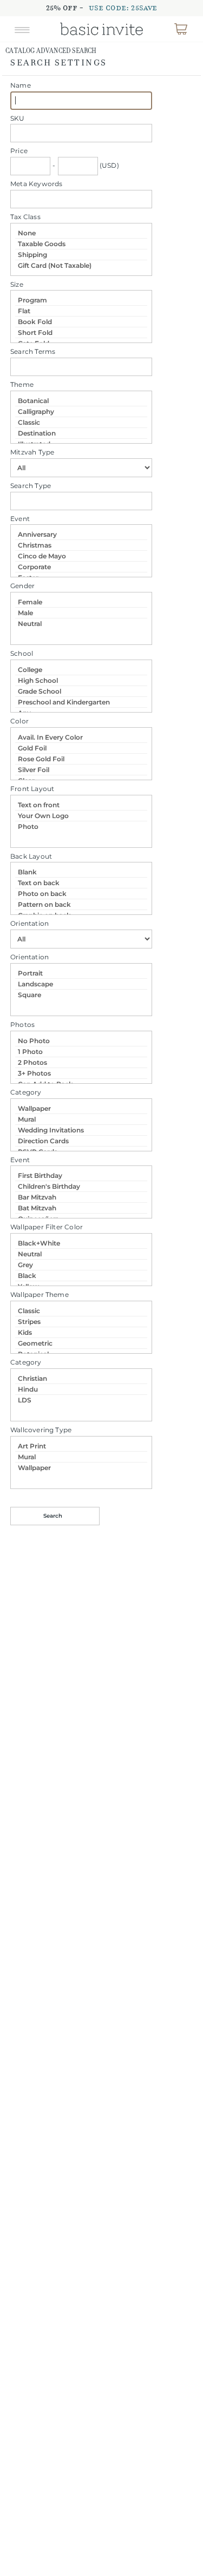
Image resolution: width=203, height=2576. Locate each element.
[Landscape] (81, 984)
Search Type (31, 486)
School (22, 653)
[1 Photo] (81, 1052)
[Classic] (81, 423)
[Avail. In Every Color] (81, 737)
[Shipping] (81, 255)
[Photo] (81, 826)
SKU (18, 118)
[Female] (81, 602)
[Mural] (81, 1119)
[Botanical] (81, 401)
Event (20, 519)
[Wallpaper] (81, 1109)
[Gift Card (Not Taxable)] (81, 265)
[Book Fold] (81, 322)
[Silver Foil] (81, 770)
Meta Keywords (36, 184)
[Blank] (81, 872)
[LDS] (81, 1400)
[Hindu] (81, 1389)
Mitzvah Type (32, 452)
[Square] (81, 995)
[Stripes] (81, 1322)
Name (21, 85)
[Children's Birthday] (81, 1187)
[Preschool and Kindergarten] (81, 702)
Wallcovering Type (41, 1430)
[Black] (81, 1276)
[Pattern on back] (81, 905)
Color (19, 721)
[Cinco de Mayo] (81, 556)
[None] (81, 233)
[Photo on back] (81, 894)
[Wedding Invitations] (81, 1130)
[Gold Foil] (81, 748)
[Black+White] (81, 1243)
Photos (22, 1025)
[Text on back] (81, 883)
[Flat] (81, 311)
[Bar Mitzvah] (81, 1197)
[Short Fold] (81, 333)
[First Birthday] (81, 1176)
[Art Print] (81, 1446)
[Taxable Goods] (81, 244)
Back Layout (31, 856)
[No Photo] (81, 1041)
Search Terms (33, 351)
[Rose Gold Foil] (81, 759)
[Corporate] (81, 567)
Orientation (30, 923)
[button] (22, 29)
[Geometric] (81, 1343)
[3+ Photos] (81, 1073)
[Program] (81, 300)
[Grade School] (81, 691)
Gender (22, 586)
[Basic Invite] (101, 29)
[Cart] (181, 29)
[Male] (81, 613)
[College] (81, 670)
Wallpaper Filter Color (47, 1227)
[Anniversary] (81, 535)
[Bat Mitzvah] (81, 1208)
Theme (22, 384)
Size (17, 284)
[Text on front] (81, 805)
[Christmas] (81, 545)
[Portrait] (81, 973)
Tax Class (25, 217)
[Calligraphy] (81, 412)
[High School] (81, 681)
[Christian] (81, 1379)
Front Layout (32, 789)
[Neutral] (81, 624)
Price (19, 151)
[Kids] (81, 1333)
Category (26, 1092)
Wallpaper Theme (40, 1294)
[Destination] (81, 433)
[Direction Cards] (81, 1141)
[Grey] (81, 1265)
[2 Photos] (81, 1063)
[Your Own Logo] (81, 816)
